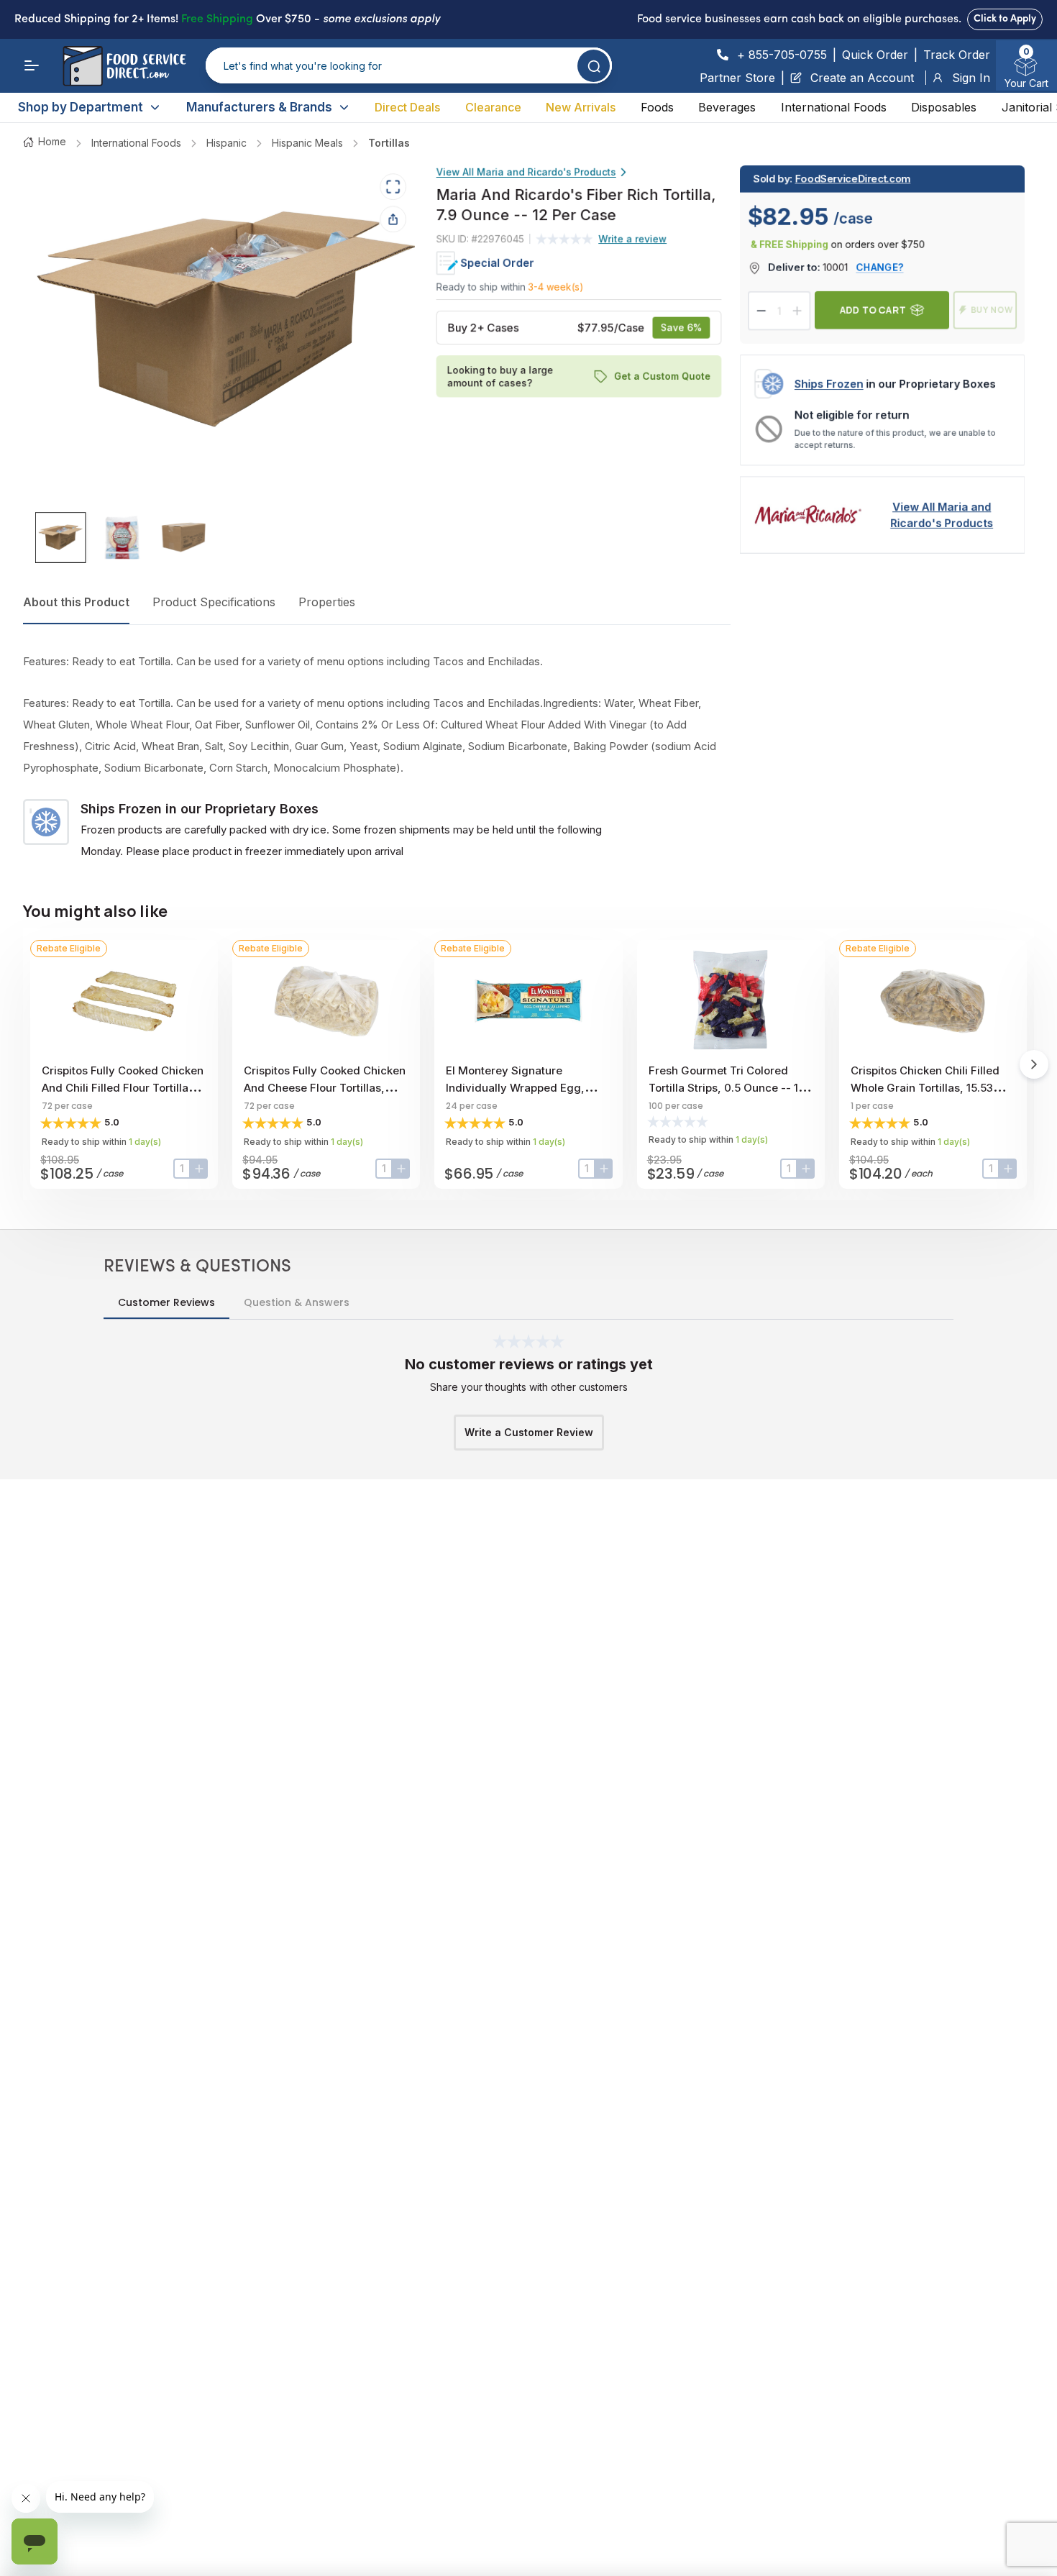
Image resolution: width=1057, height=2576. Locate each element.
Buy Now (992, 310)
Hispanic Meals (307, 143)
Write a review (633, 238)
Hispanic (226, 143)
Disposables (944, 107)
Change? (880, 267)
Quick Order (875, 55)
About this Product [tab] (76, 602)
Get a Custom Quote (662, 376)
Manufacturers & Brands (259, 107)
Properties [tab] (327, 602)
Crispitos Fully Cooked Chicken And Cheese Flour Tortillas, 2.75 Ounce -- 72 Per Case (325, 1088)
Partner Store (737, 78)
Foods (657, 107)
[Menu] (32, 65)
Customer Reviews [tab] (166, 1302)
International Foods (834, 107)
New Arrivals (581, 107)
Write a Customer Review (529, 1432)
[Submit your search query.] (594, 66)
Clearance (493, 107)
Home (52, 141)
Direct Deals (407, 107)
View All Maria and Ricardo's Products (526, 172)
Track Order (957, 55)
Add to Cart (873, 310)
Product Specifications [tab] (214, 602)
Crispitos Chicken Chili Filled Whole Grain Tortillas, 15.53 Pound (925, 1088)
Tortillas (389, 143)
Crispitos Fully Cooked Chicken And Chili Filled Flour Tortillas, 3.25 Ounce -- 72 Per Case (123, 1088)
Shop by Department (81, 107)
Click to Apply (1005, 19)
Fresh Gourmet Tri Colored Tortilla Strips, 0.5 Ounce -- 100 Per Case (731, 1088)
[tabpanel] (377, 757)
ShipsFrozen (829, 384)
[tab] (61, 538)
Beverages (727, 107)
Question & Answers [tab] (297, 1302)
